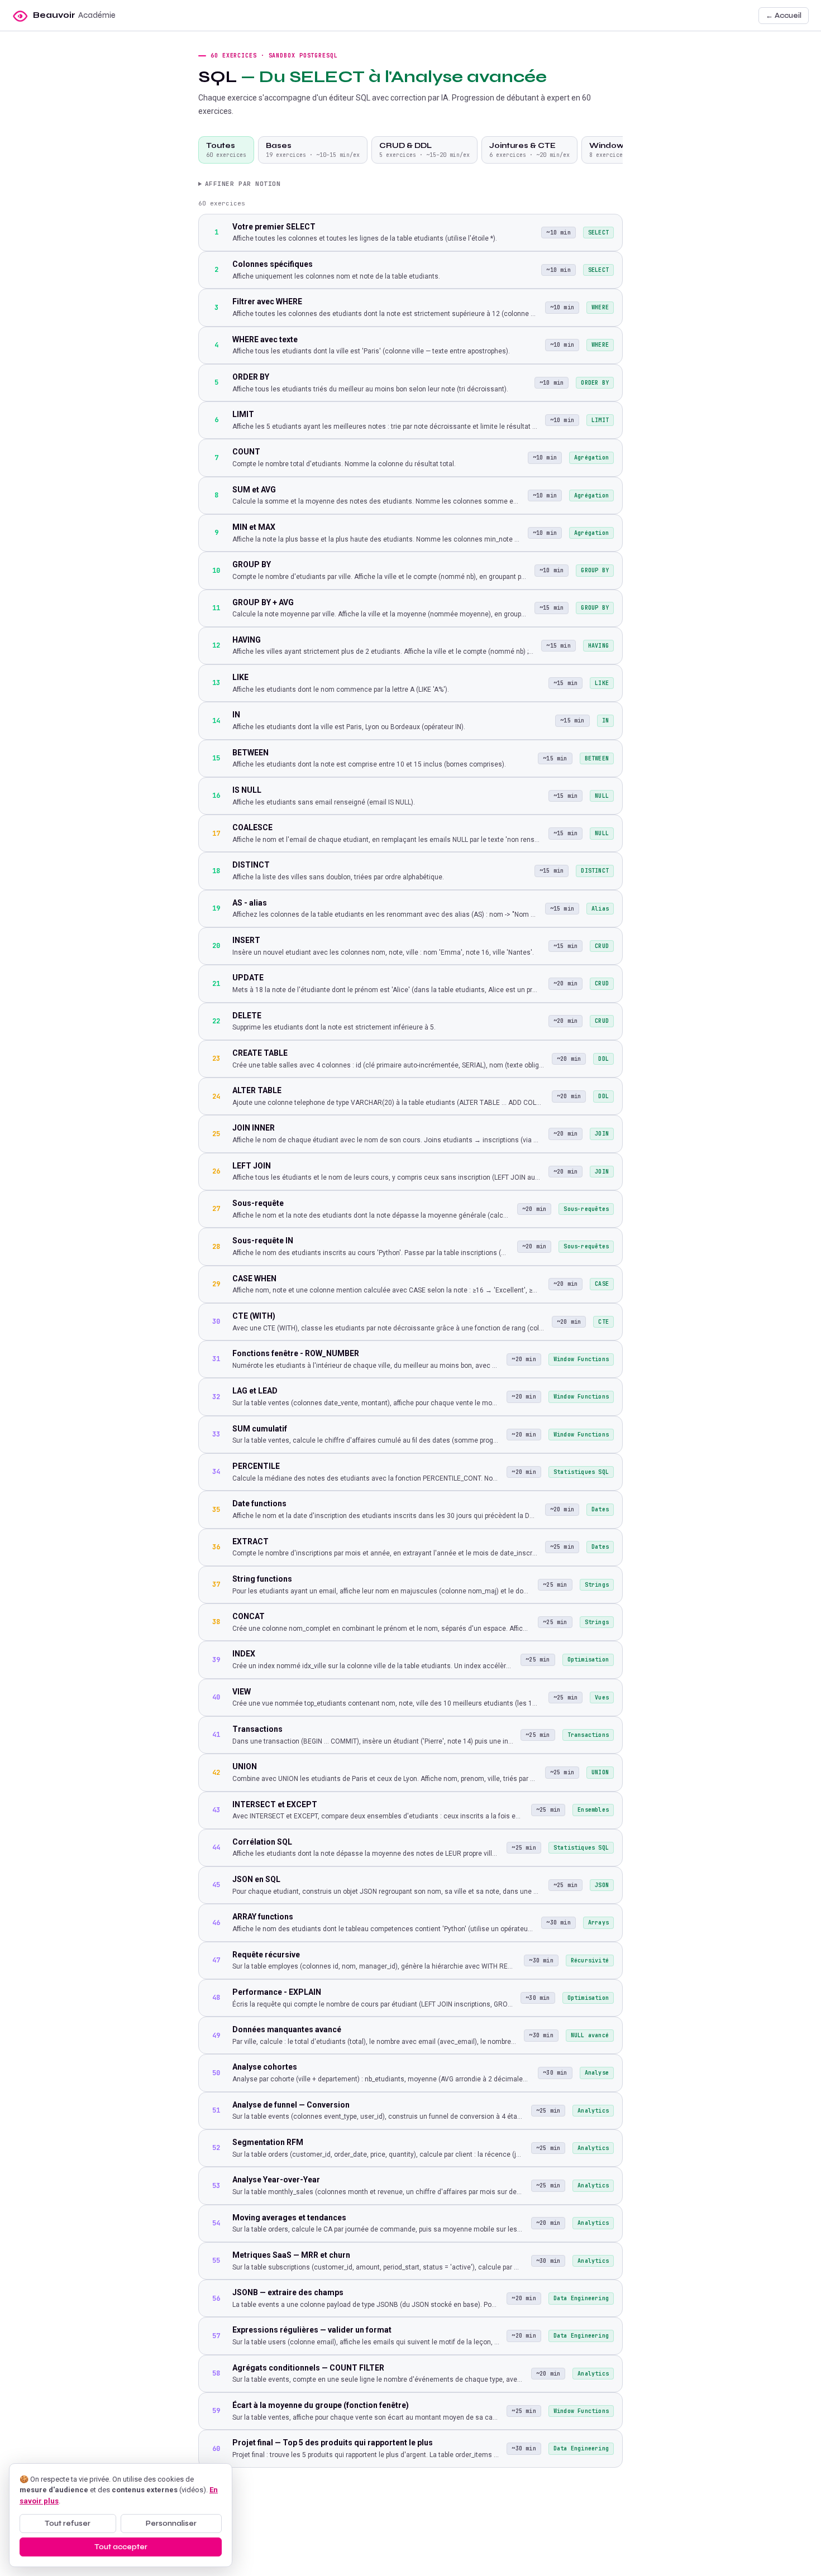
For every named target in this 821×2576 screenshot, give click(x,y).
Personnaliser (171, 2524)
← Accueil (784, 16)
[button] (64, 16)
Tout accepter (121, 2547)
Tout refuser (68, 2524)
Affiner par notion (243, 184)
